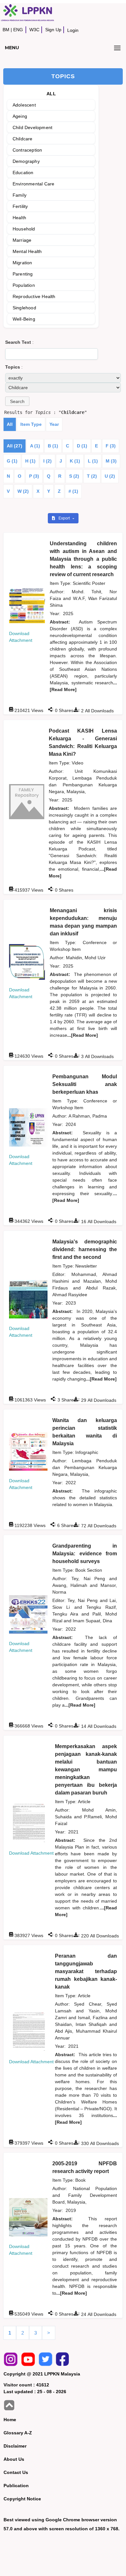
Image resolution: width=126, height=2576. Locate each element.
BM (6, 30)
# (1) (73, 491)
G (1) (12, 461)
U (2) (110, 476)
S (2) (74, 476)
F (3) (111, 446)
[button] (17, 401)
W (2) (23, 491)
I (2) (47, 461)
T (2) (92, 476)
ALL (51, 94)
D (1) (82, 446)
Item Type (31, 424)
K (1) (75, 461)
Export (65, 518)
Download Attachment (31, 1853)
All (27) (15, 446)
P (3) (34, 476)
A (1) (35, 446)
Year (54, 424)
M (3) (111, 461)
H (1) (30, 461)
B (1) (53, 446)
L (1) (93, 461)
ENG (18, 30)
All (10, 424)
